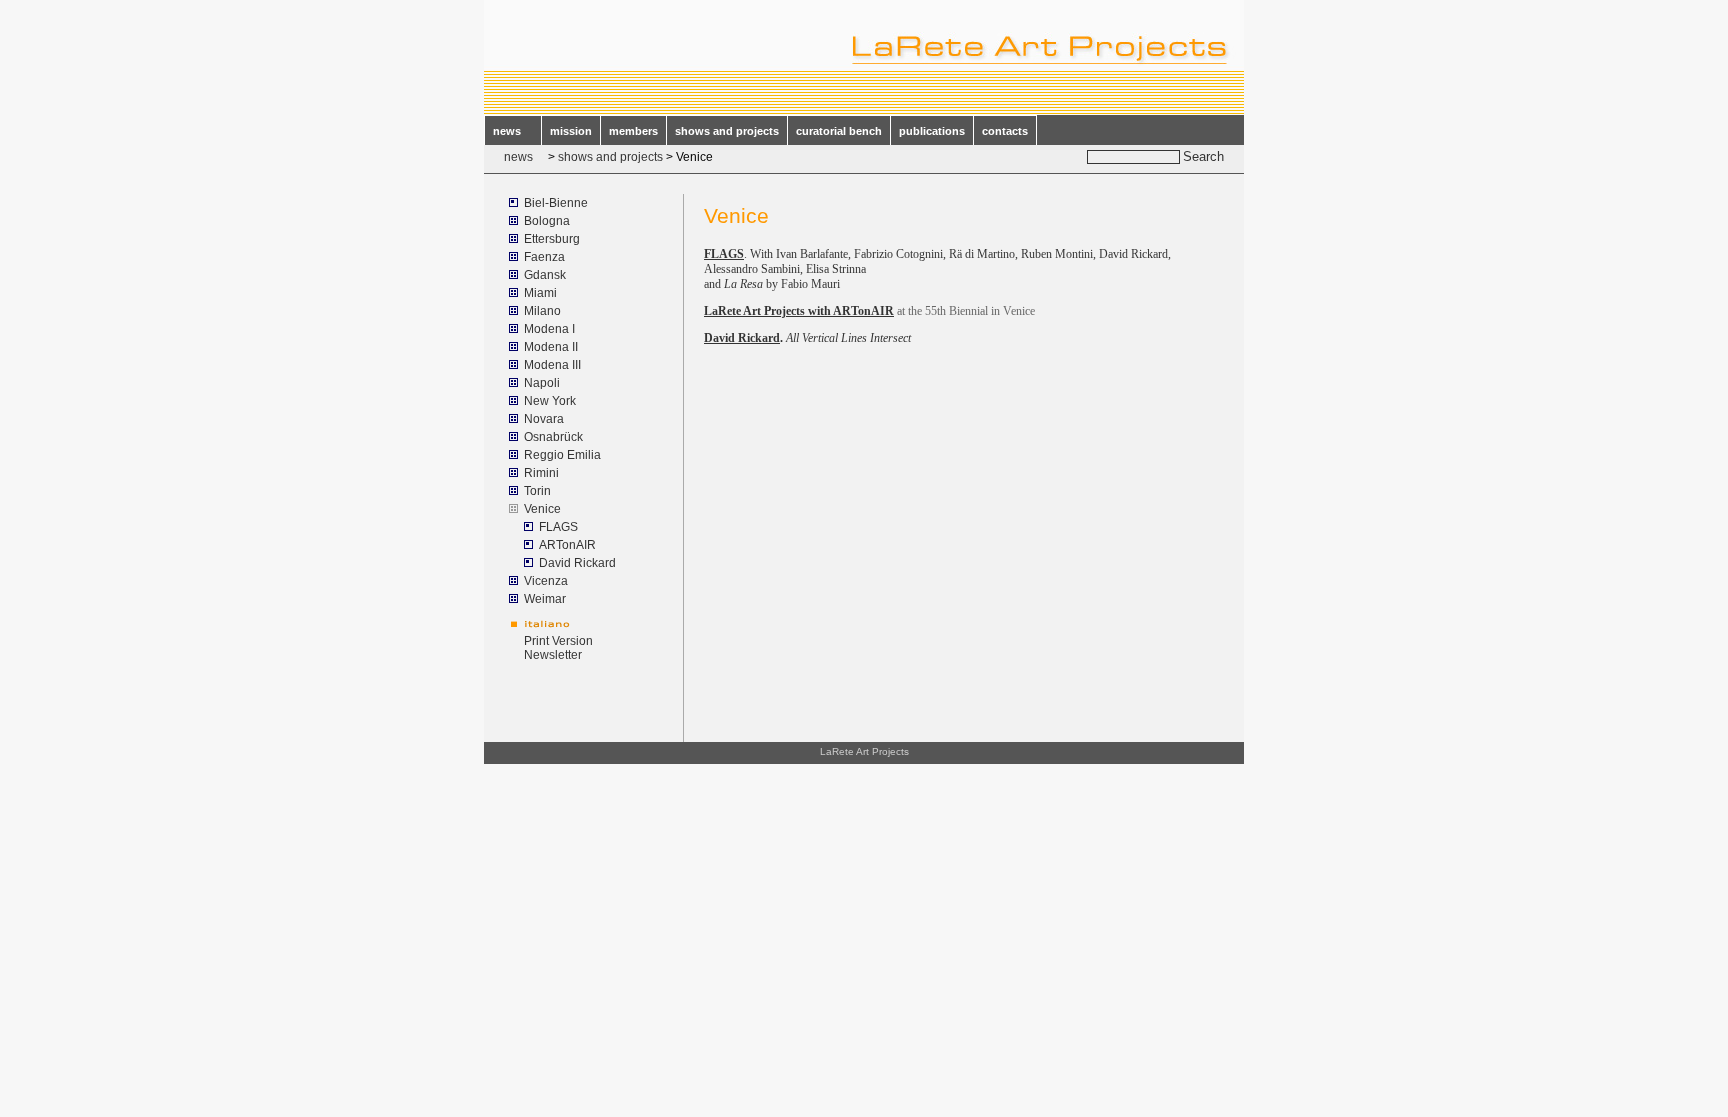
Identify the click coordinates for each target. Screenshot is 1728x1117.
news (513, 131)
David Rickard (577, 563)
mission (571, 131)
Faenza (544, 257)
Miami (540, 293)
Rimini (541, 473)
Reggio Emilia (562, 455)
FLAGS (558, 527)
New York (550, 401)
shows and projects (727, 131)
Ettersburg (552, 239)
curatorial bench (839, 131)
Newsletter (553, 655)
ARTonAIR (567, 545)
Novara (544, 419)
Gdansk (545, 275)
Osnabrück (553, 437)
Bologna (547, 221)
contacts (1005, 131)
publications (932, 131)
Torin (537, 491)
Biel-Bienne (556, 203)
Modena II (551, 347)
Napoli (542, 383)
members (633, 131)
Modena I (549, 329)
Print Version (558, 641)
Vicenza (546, 581)
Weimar (545, 599)
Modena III (552, 365)
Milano (542, 311)
